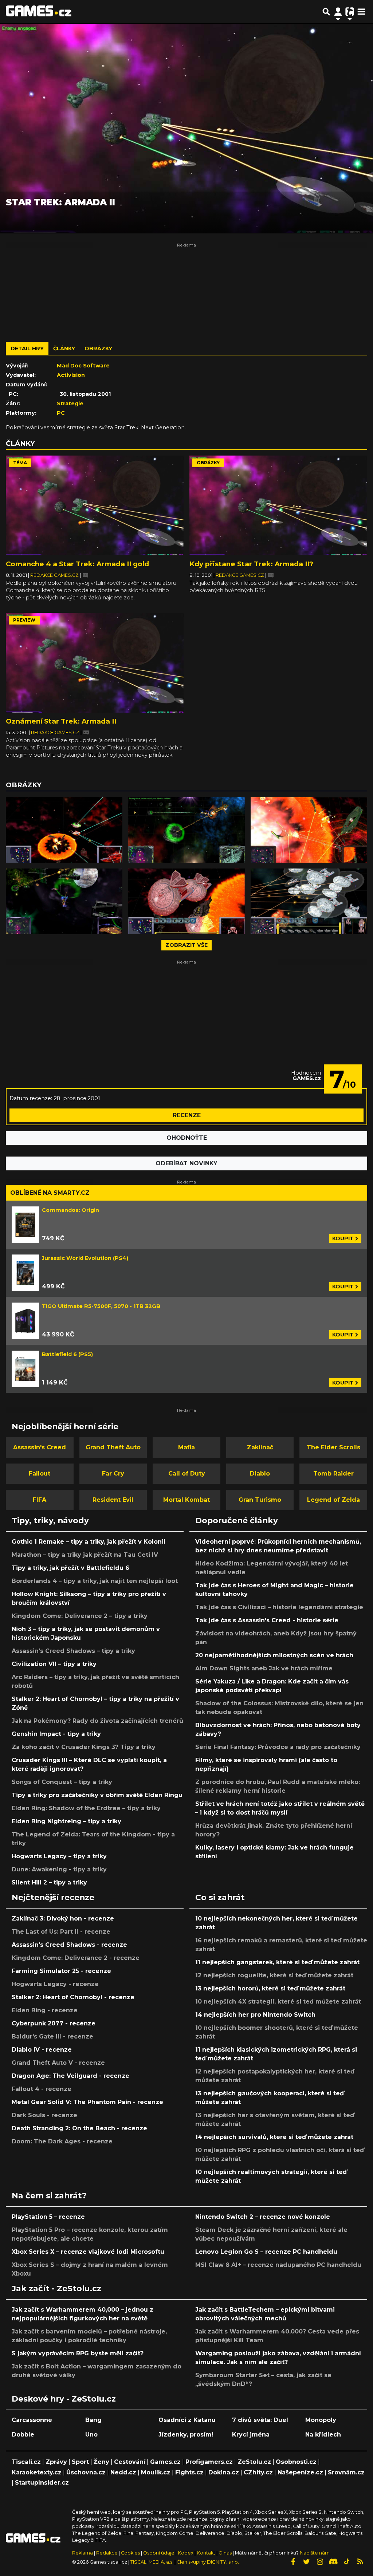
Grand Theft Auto (113, 1447)
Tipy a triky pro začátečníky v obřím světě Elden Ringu (97, 1795)
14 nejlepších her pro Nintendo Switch (255, 2015)
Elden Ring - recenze (45, 2010)
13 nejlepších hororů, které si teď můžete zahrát (270, 1988)
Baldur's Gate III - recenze (52, 2037)
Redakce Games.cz (55, 575)
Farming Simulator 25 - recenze (61, 1971)
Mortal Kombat (186, 1500)
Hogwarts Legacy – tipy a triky (59, 1856)
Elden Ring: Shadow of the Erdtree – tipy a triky (86, 1808)
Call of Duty (187, 1474)
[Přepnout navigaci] (338, 12)
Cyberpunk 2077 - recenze (54, 2023)
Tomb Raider (333, 1474)
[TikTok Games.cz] (347, 2562)
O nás (226, 2553)
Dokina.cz (224, 2472)
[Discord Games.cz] (333, 2562)
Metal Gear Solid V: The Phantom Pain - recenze (87, 2102)
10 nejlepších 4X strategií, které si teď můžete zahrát (278, 2002)
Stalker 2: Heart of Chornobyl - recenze (73, 1997)
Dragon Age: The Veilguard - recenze (70, 2076)
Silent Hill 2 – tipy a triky (49, 1882)
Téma (20, 463)
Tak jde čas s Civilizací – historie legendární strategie (279, 1607)
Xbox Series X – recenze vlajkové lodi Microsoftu (88, 2252)
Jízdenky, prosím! (186, 2435)
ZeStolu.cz (254, 2462)
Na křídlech (323, 2435)
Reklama (83, 2553)
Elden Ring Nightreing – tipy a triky (66, 1821)
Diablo (260, 1474)
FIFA (40, 1500)
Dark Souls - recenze (44, 2115)
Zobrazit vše (186, 945)
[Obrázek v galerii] (64, 830)
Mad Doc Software (83, 366)
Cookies (130, 2553)
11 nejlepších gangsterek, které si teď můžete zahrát (277, 1962)
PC (61, 413)
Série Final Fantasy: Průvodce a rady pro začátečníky (278, 1747)
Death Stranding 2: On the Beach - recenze (79, 2128)
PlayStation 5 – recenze (48, 2217)
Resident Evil (113, 1500)
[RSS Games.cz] (360, 2562)
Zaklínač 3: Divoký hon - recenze (63, 1919)
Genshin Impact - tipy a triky (56, 1734)
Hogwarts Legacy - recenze (55, 1984)
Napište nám (315, 2553)
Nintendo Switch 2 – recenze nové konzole (263, 2217)
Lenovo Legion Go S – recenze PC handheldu (266, 2252)
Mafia (186, 1447)
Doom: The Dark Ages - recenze (62, 2141)
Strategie (70, 403)
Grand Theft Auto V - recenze (58, 2063)
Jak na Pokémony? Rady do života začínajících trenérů (97, 1721)
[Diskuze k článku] (85, 575)
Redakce (107, 2553)
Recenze (187, 1115)
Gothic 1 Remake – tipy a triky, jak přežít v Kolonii (89, 1542)
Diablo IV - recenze (42, 2050)
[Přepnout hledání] (326, 12)
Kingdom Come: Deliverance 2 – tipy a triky (80, 1616)
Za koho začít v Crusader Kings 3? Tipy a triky (84, 1747)
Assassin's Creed (40, 1447)
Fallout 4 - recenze (42, 2089)
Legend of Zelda (333, 1500)
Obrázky (208, 463)
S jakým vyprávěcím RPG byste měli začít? (78, 2353)
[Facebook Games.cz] (293, 2562)
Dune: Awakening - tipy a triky (59, 1869)
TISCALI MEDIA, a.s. (152, 2562)
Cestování (130, 2462)
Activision (71, 375)
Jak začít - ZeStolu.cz (56, 2288)
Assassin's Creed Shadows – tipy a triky (73, 1651)
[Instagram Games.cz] (320, 2562)
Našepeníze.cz (300, 2472)
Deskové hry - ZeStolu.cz (64, 2399)
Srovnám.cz (346, 2472)
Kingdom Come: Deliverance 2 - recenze (76, 1958)
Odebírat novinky (186, 1163)
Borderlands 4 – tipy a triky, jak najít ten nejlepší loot (95, 1581)
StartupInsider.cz (42, 2483)
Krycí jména (251, 2435)
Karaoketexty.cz (37, 2472)
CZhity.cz (258, 2472)
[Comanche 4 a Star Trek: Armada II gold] (95, 506)
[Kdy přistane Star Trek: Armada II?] (278, 506)
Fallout (40, 1474)
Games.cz (165, 2462)
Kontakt (207, 2553)
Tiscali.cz (26, 2462)
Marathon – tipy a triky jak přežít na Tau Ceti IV (85, 1555)
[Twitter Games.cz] (306, 2562)
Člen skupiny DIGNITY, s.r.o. (208, 2562)
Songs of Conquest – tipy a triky (62, 1782)
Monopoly (321, 2420)
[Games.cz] (39, 12)
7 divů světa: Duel (260, 2420)
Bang (93, 2420)
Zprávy (56, 2462)
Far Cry (113, 1474)
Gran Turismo (260, 1500)
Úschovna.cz (86, 2472)
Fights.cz (189, 2472)
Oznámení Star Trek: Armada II (61, 721)
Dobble (23, 2435)
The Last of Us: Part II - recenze (61, 1932)
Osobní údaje (159, 2553)
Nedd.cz (123, 2472)
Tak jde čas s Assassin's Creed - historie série (267, 1620)
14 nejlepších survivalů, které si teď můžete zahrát (274, 2137)
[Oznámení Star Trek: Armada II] (95, 663)
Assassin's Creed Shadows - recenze (69, 1945)
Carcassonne (32, 2420)
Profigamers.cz (209, 2462)
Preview (24, 620)
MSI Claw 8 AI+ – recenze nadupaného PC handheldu (278, 2265)
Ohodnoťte (187, 1138)
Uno (91, 2435)
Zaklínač (260, 1447)
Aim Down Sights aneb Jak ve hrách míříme (264, 1668)
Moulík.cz (156, 2472)
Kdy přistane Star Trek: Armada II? (251, 564)
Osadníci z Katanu (187, 2420)
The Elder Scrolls (333, 1447)
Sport (80, 2462)
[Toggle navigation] (361, 12)
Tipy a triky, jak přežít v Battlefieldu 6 (70, 1568)
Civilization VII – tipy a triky (54, 1664)
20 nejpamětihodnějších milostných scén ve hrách (274, 1655)
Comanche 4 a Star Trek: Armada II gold (77, 564)
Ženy (101, 2462)
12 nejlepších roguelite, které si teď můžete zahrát (274, 1975)
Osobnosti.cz (296, 2462)
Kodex (186, 2553)
